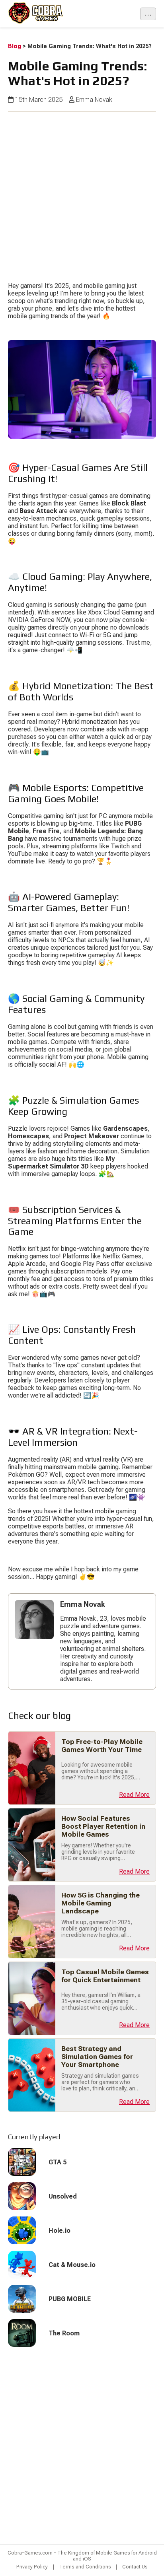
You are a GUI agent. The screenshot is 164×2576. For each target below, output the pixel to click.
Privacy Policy (32, 2567)
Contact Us (135, 2567)
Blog (15, 46)
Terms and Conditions (85, 2567)
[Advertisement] (82, 194)
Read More (134, 1795)
